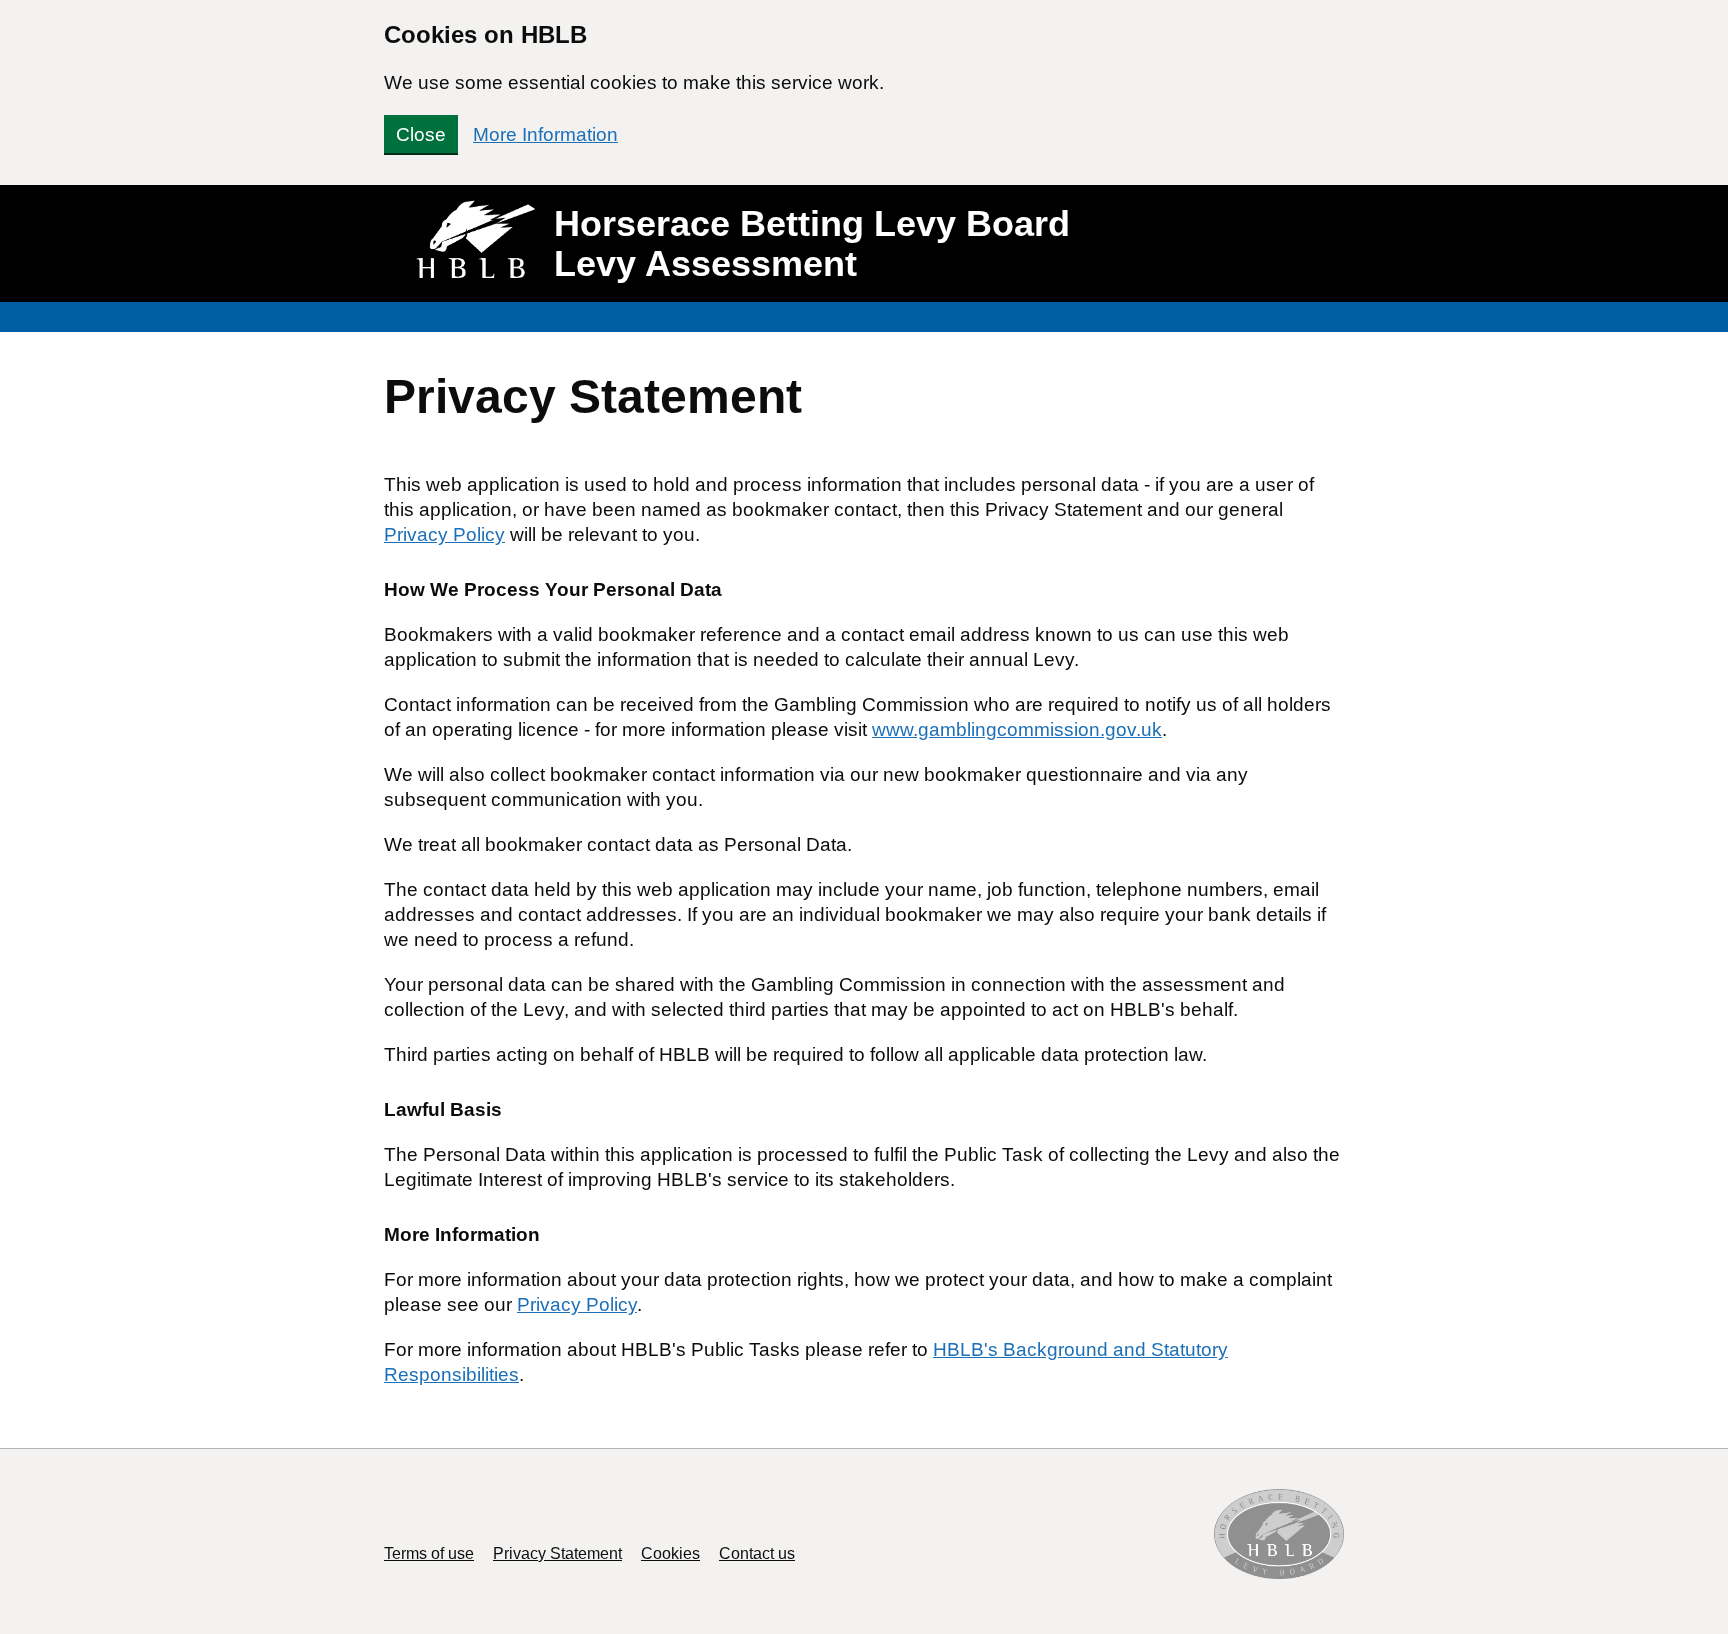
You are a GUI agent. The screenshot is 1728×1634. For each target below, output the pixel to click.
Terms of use (429, 1553)
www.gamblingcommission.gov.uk (1017, 729)
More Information (545, 134)
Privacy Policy (444, 534)
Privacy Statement (557, 1553)
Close (421, 134)
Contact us (757, 1553)
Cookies (670, 1553)
